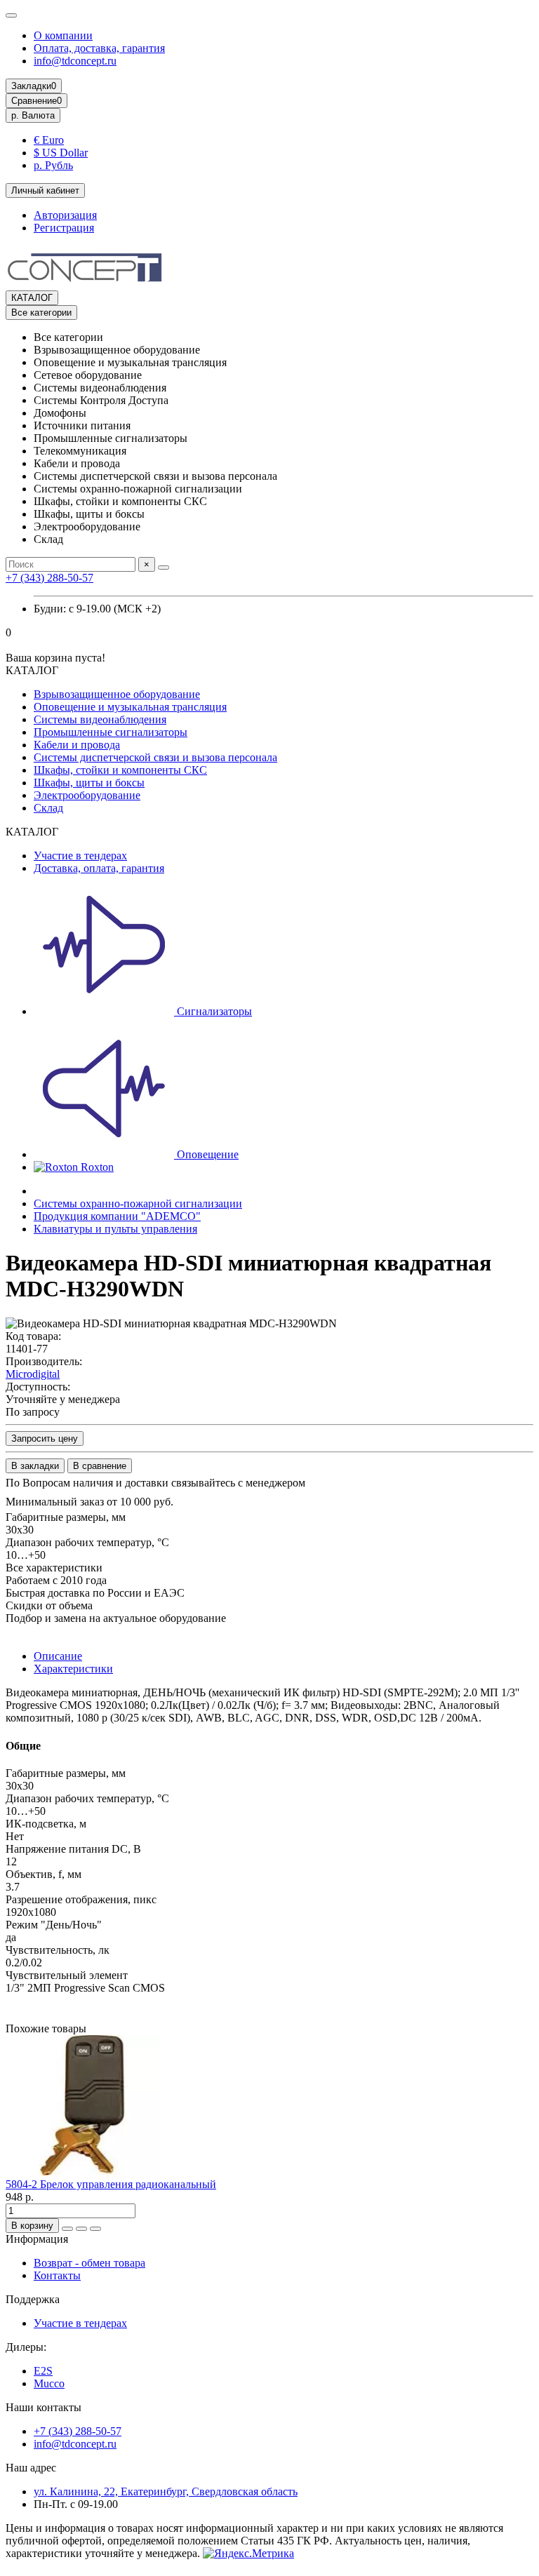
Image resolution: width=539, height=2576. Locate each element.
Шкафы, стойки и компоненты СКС (120, 770)
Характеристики (73, 1669)
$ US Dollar (61, 153)
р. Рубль (53, 165)
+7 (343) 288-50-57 (49, 578)
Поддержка (33, 2299)
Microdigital (33, 1374)
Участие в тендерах (80, 856)
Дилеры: (26, 2347)
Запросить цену (45, 1438)
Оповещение (206, 1154)
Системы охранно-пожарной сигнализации (138, 1203)
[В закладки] (81, 2229)
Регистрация (64, 228)
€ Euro (49, 140)
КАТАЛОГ (32, 298)
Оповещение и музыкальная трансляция (130, 707)
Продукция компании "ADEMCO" (117, 1216)
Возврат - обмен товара (89, 2263)
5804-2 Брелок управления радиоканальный (111, 2184)
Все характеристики (54, 1568)
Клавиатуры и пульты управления (115, 1229)
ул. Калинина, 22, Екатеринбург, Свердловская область (166, 2491)
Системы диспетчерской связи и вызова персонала (155, 757)
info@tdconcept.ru (75, 61)
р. (33, 115)
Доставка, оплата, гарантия (99, 868)
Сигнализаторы (213, 1011)
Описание (58, 1656)
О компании (63, 35)
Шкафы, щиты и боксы (89, 783)
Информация (37, 2239)
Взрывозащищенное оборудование (117, 694)
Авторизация (65, 215)
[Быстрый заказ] (67, 2229)
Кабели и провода (77, 745)
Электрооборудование (87, 795)
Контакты (57, 2275)
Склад (48, 808)
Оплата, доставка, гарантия (99, 48)
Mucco (49, 2383)
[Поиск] (164, 568)
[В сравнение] (95, 2229)
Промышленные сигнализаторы (111, 732)
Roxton (96, 1167)
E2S (43, 2371)
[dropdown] (11, 15)
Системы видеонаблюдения (100, 719)
